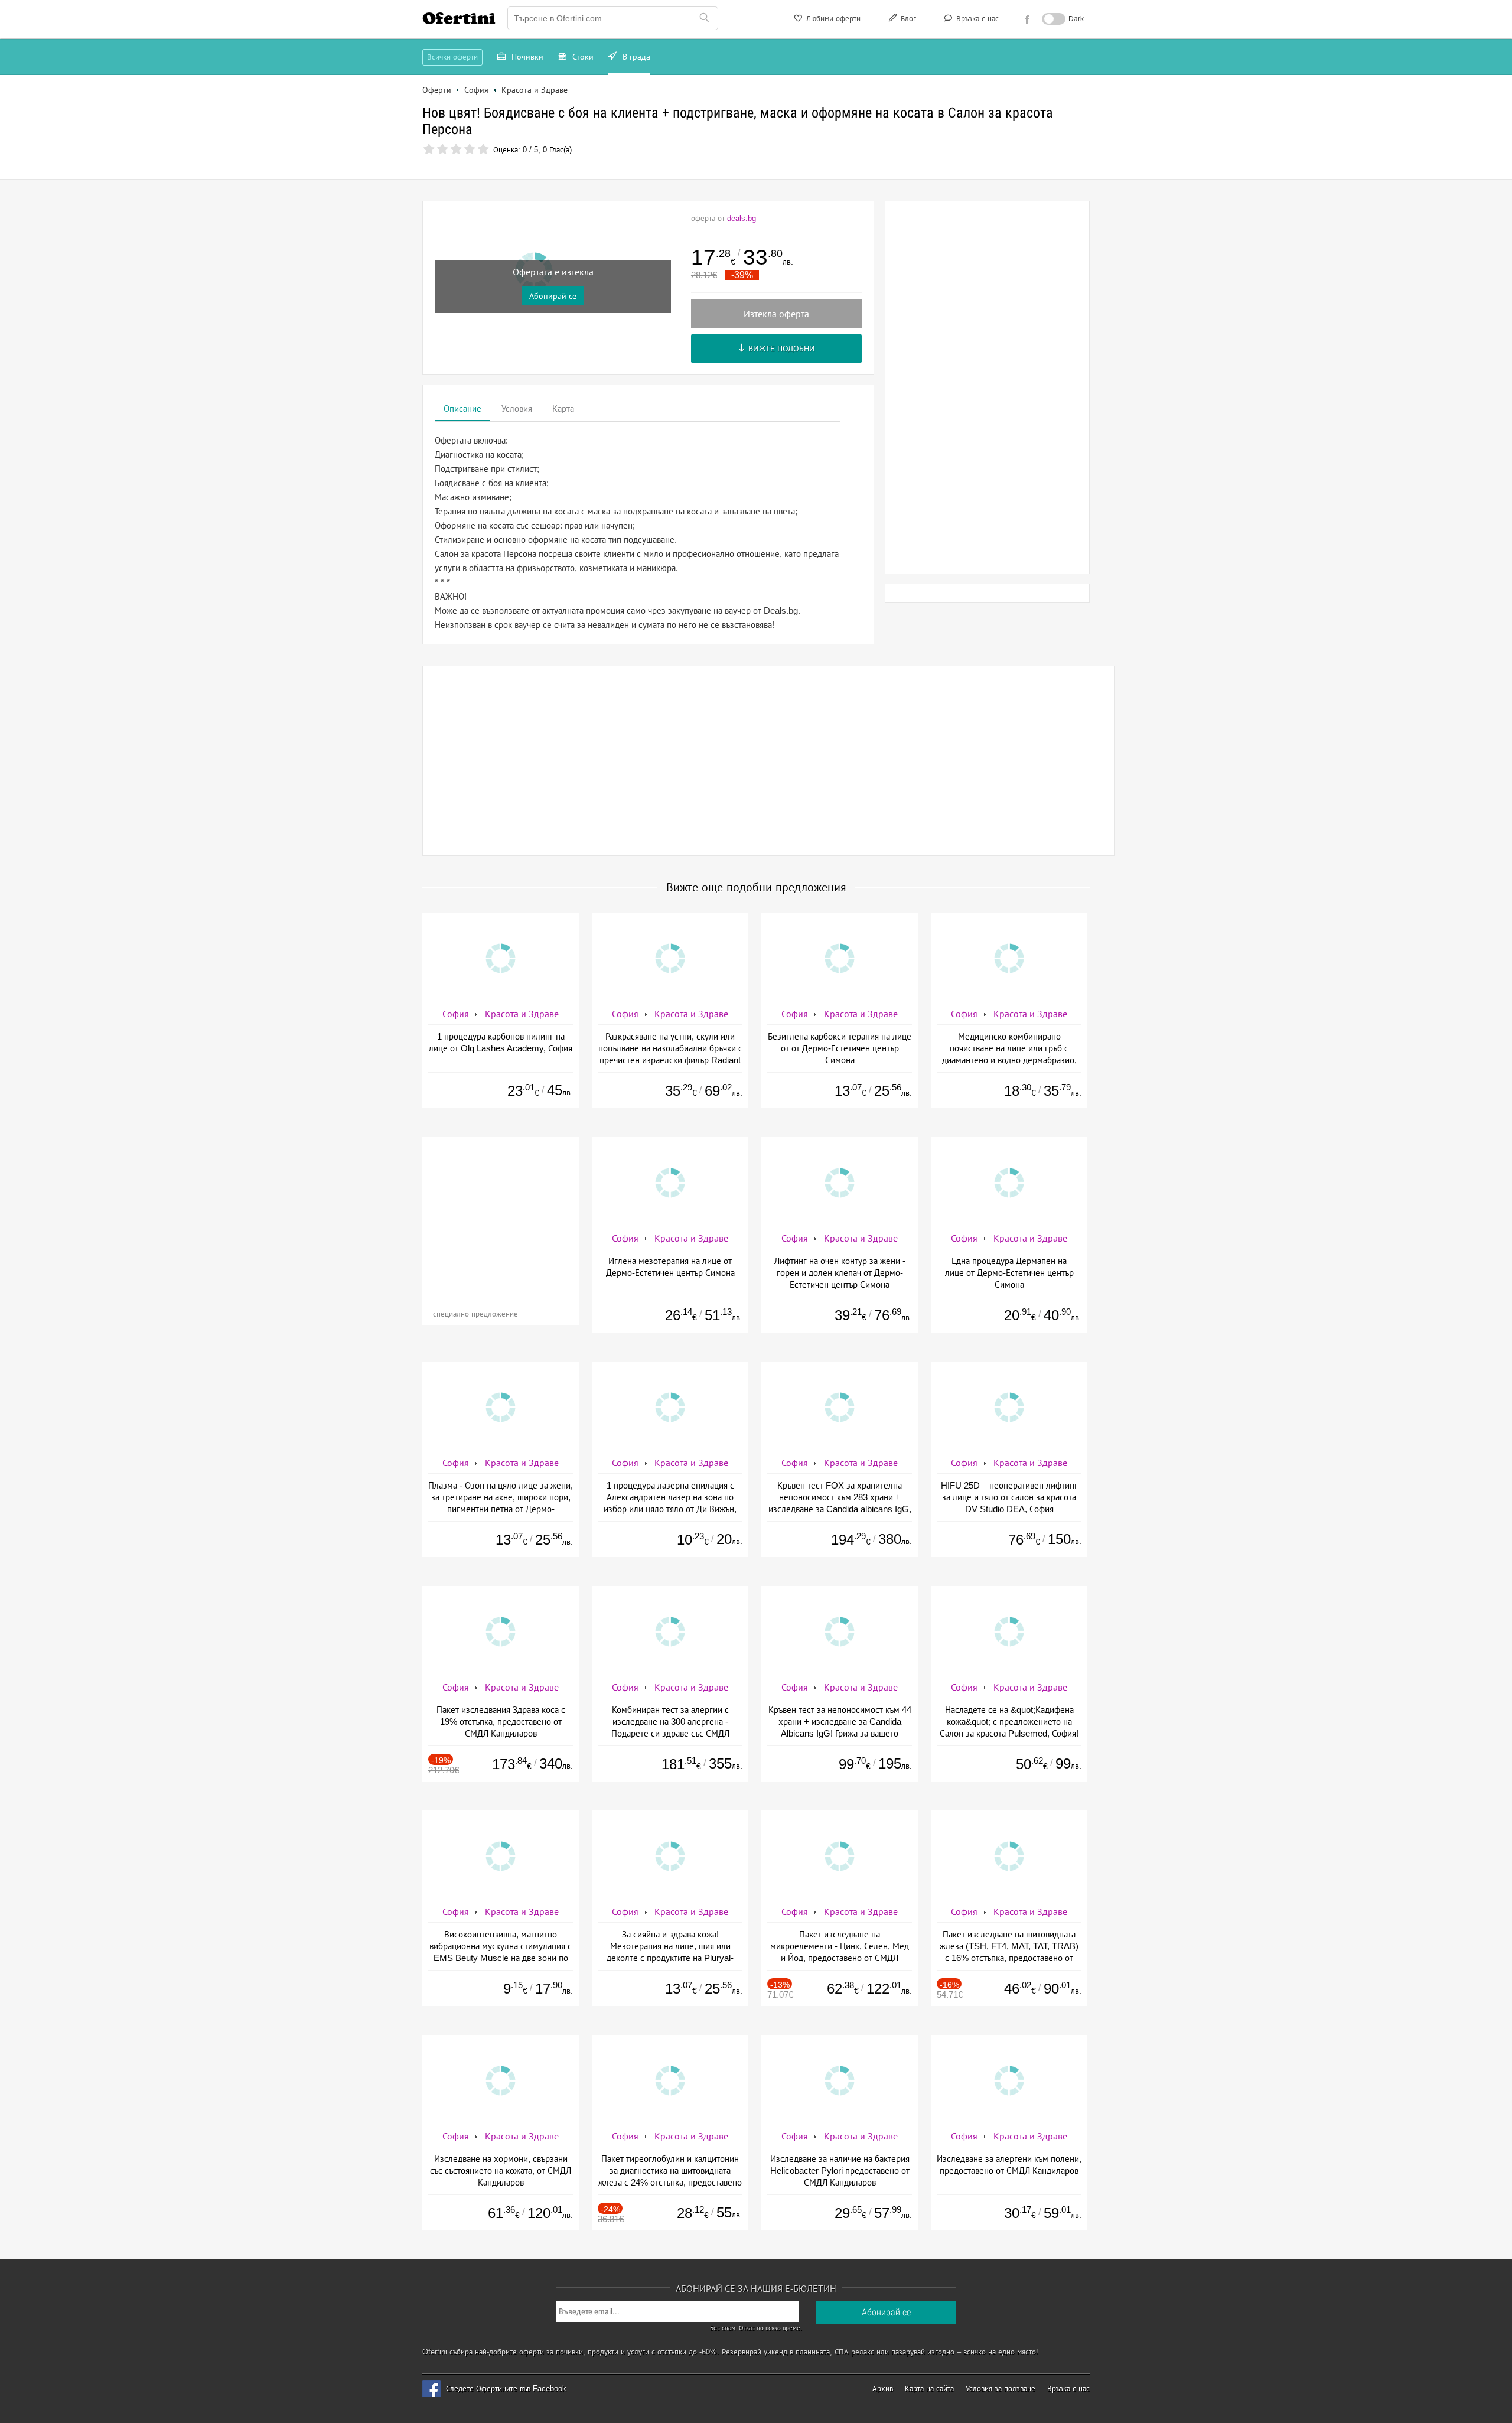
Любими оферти (832, 19)
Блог (907, 19)
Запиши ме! (843, 162)
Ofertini (459, 18)
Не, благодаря (858, 187)
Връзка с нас (976, 19)
